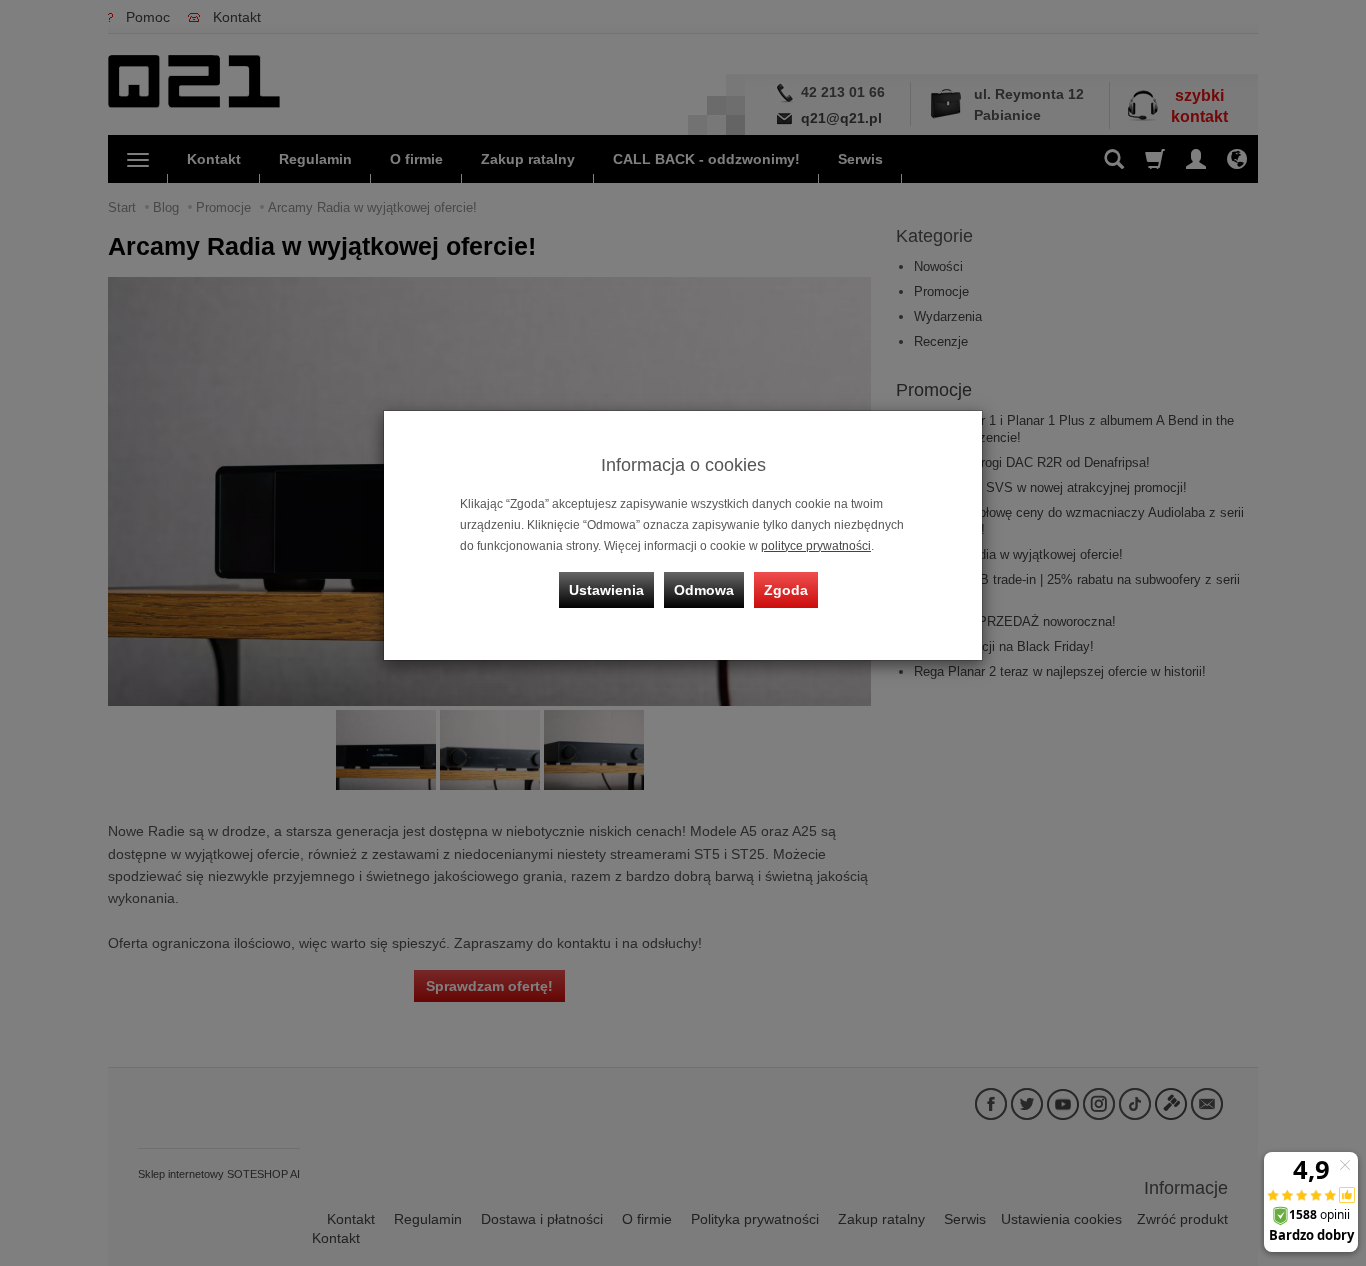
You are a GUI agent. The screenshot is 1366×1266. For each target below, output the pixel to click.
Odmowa (704, 590)
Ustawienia (606, 590)
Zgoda (786, 590)
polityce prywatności (816, 546)
